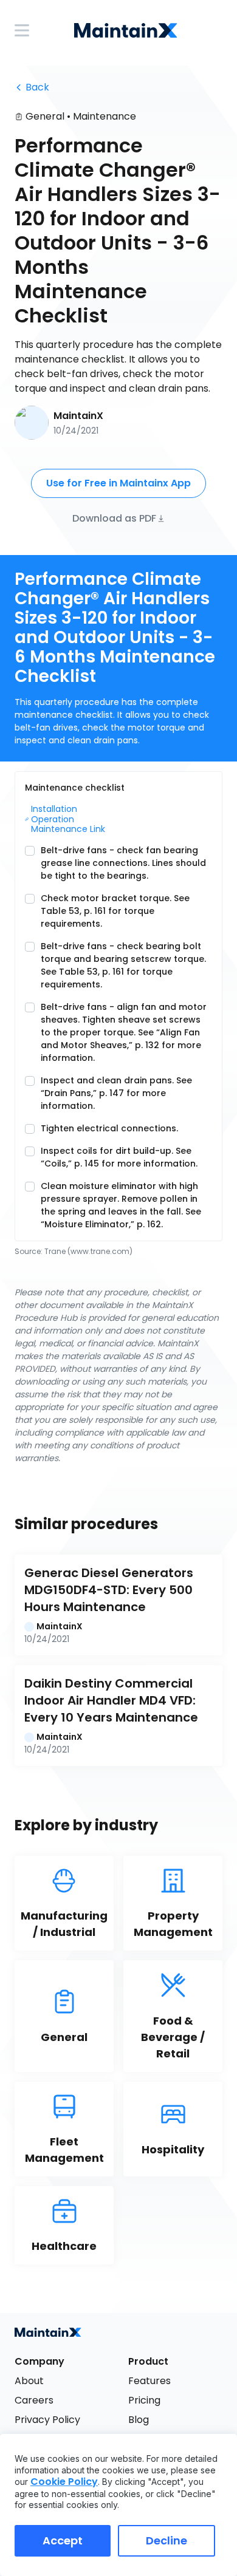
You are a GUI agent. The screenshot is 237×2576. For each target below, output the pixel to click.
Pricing (144, 2400)
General (45, 116)
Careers (34, 2400)
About (29, 2381)
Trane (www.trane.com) (88, 1251)
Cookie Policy (64, 2482)
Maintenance (105, 116)
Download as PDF (114, 518)
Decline (167, 2540)
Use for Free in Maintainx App (118, 483)
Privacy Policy (47, 2420)
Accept (63, 2540)
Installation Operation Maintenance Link (68, 819)
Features (149, 2381)
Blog (139, 2420)
